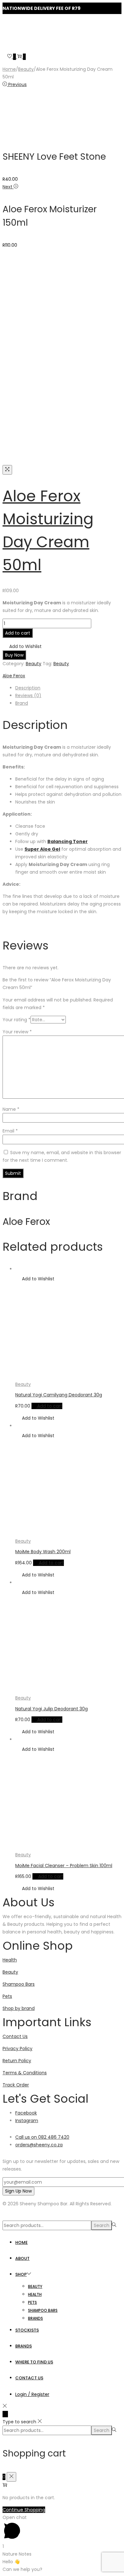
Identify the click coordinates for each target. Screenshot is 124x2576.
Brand (22, 703)
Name (11, 1109)
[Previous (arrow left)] (11, 1288)
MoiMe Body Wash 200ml (43, 1552)
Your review (17, 1032)
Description (28, 688)
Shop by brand (19, 2008)
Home (9, 69)
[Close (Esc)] (117, 7)
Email (10, 1131)
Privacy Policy (17, 2048)
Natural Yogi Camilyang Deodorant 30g (59, 1395)
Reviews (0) (28, 695)
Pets (7, 1996)
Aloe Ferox (14, 676)
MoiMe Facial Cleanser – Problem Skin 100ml (64, 1866)
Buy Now (14, 655)
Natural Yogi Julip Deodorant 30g (52, 1709)
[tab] (68, 688)
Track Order (16, 2085)
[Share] (103, 7)
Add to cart (18, 633)
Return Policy (17, 2061)
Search (102, 2225)
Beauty (26, 69)
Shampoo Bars (19, 1984)
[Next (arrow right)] (113, 1288)
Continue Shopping (24, 2510)
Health (10, 1960)
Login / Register (32, 2394)
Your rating (17, 1020)
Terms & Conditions (25, 2073)
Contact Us (15, 2036)
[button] (22, 646)
